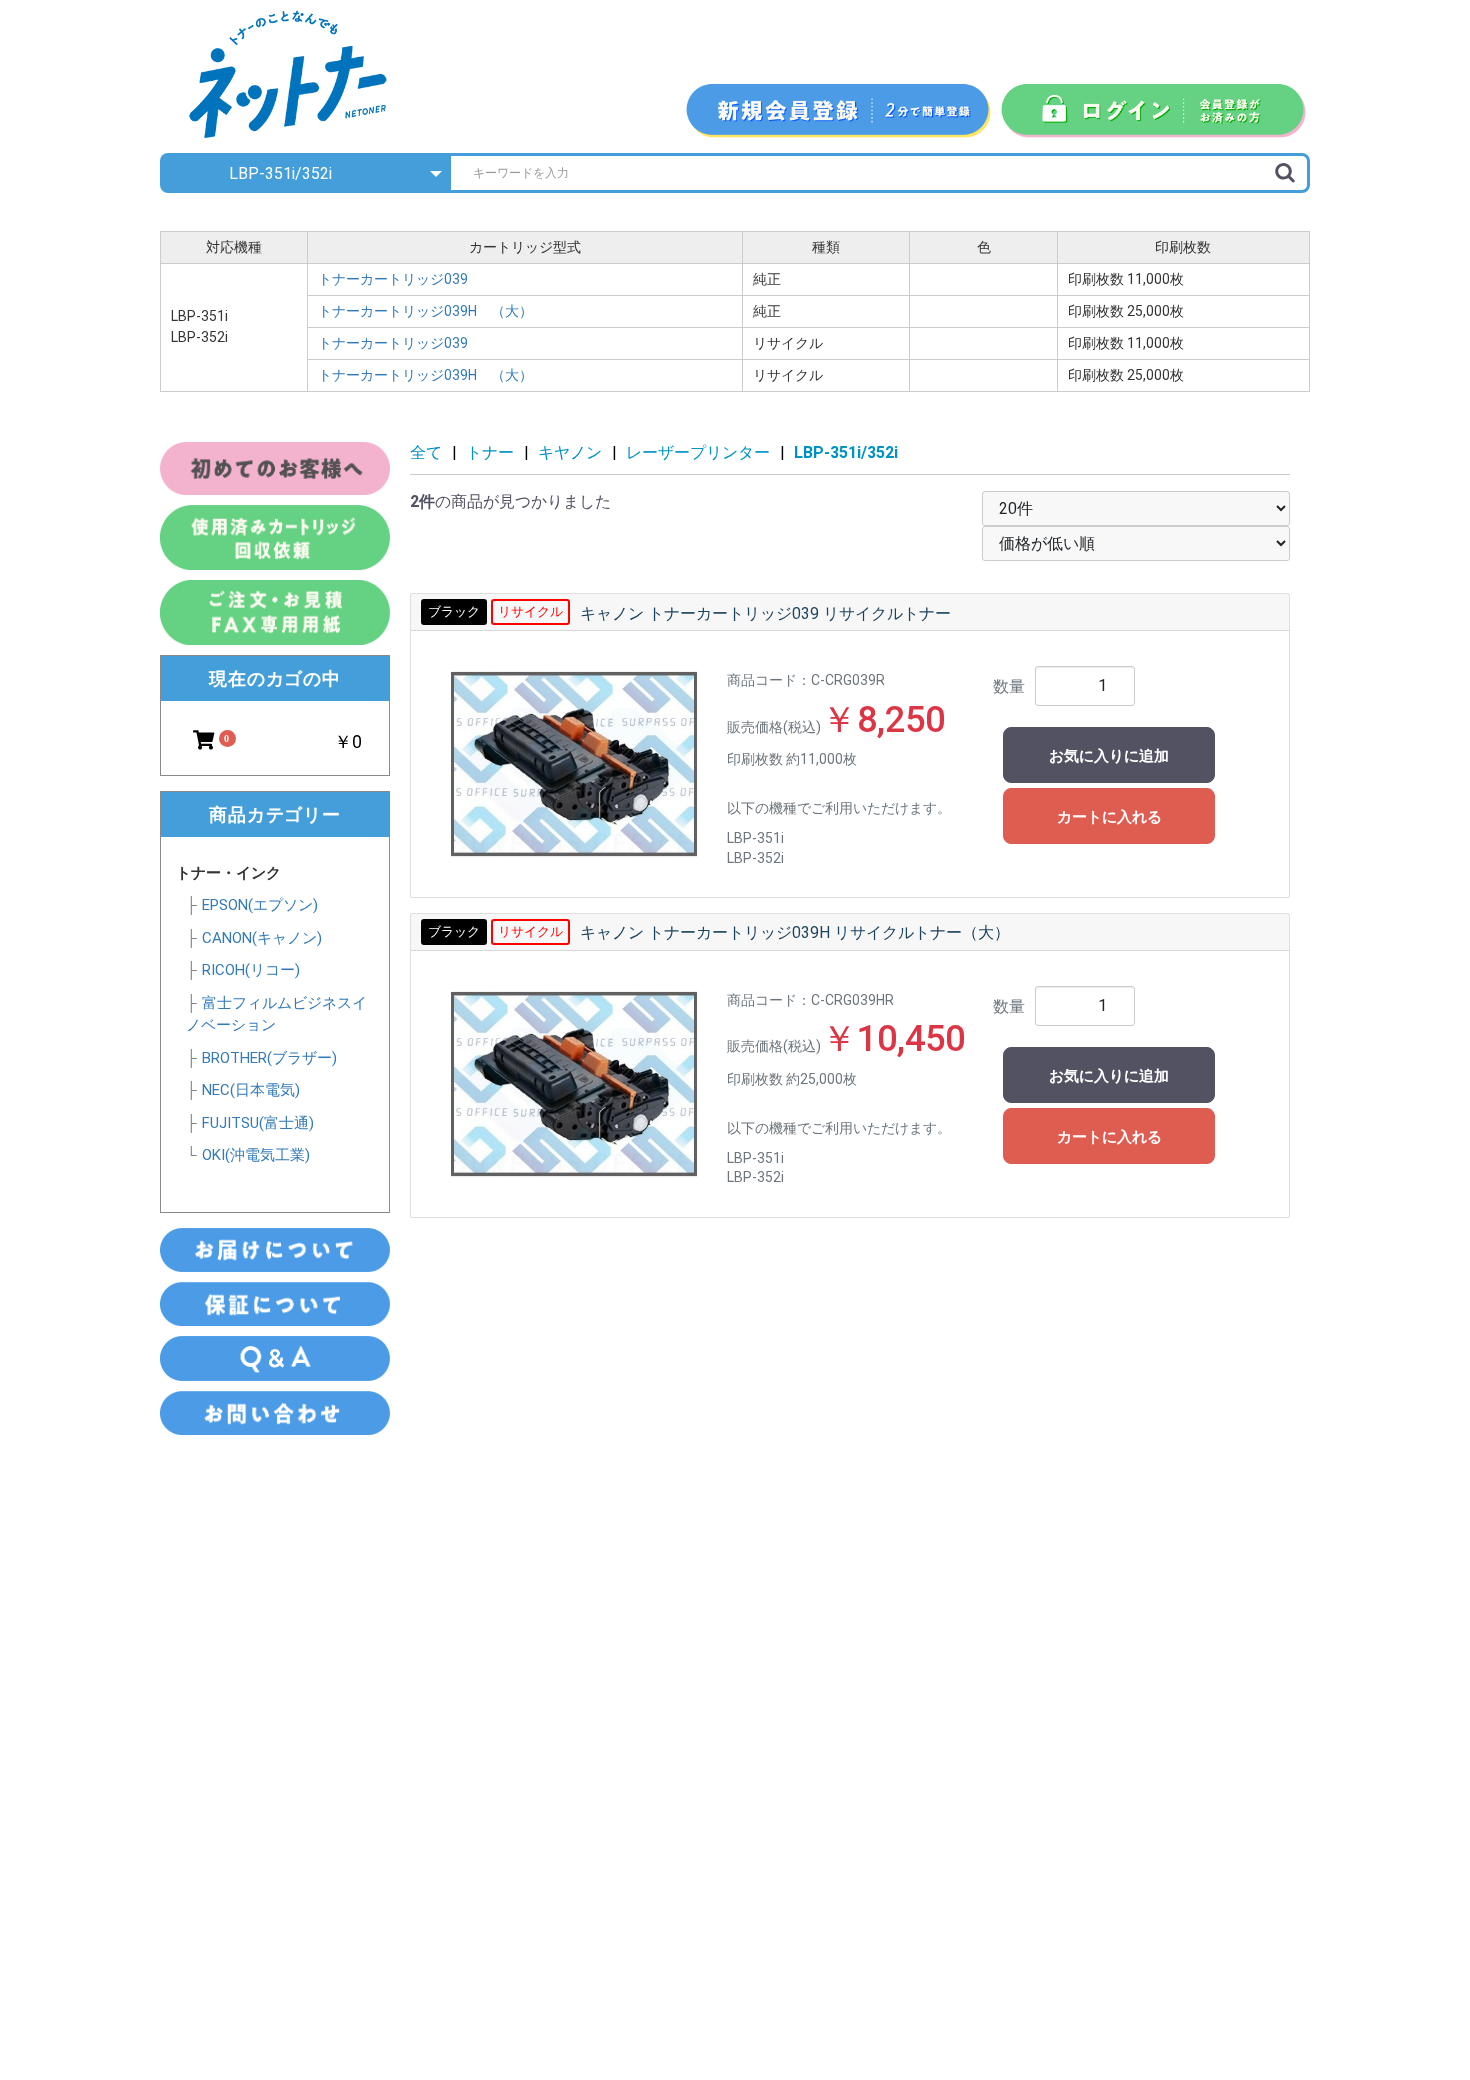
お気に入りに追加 (1109, 756)
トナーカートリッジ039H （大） (425, 311)
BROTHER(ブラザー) (269, 1058)
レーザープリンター (698, 452)
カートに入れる (1109, 817)
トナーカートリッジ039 (400, 279)
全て (426, 452)
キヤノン (570, 452)
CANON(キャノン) (262, 938)
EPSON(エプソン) (260, 905)
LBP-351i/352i (846, 452)
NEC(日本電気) (251, 1090)
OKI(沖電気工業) (256, 1155)
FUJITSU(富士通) (258, 1123)
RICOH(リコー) (251, 970)
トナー (490, 452)
